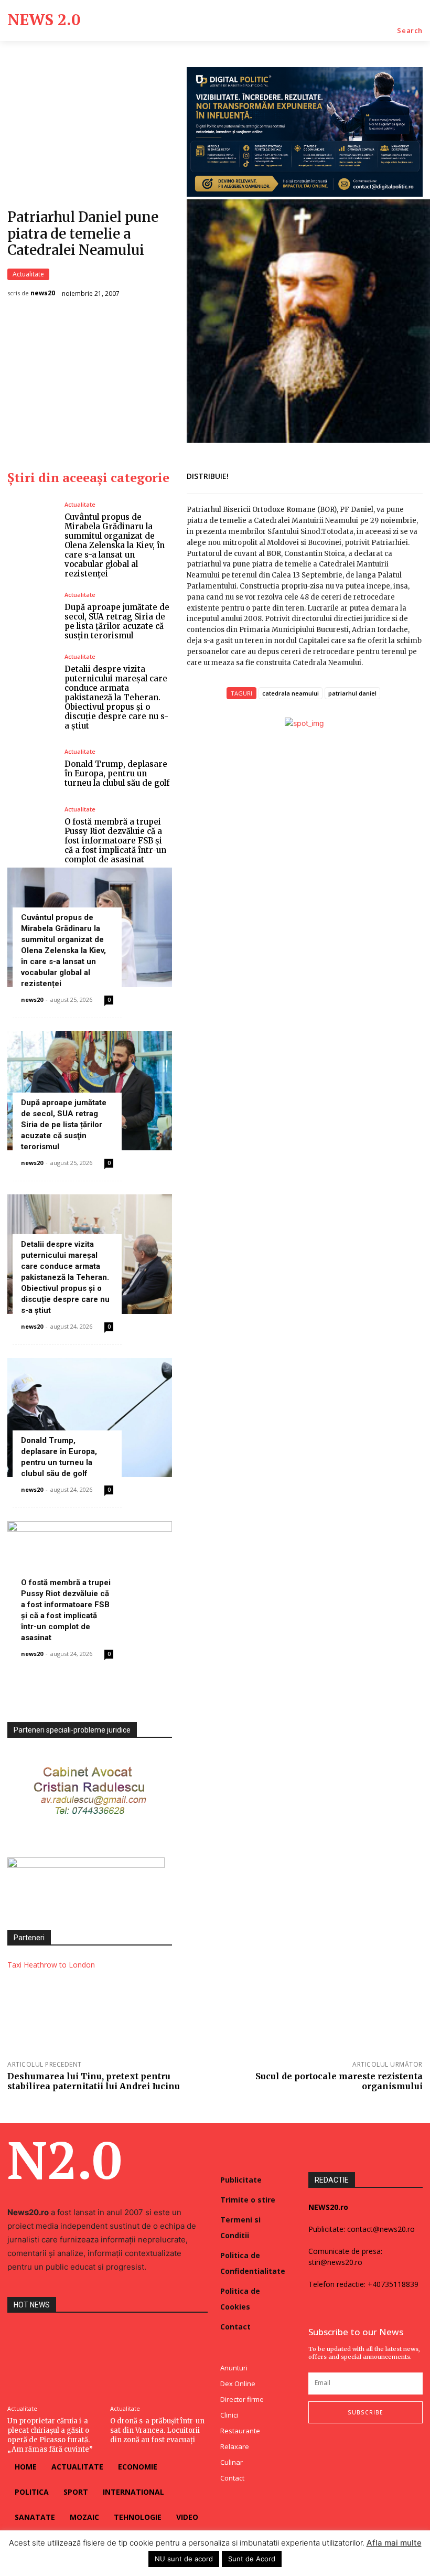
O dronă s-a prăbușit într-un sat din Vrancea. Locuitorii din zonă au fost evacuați (157, 2430)
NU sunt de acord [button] (184, 2559)
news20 (43, 293)
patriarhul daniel (352, 693)
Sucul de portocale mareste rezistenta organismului (339, 2081)
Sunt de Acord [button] (252, 2559)
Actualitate (28, 274)
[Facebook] (339, 474)
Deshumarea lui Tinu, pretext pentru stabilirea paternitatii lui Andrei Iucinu (94, 2081)
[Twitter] (363, 474)
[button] (410, 31)
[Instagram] (333, 2445)
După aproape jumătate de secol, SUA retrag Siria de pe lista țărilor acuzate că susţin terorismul (117, 621)
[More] (412, 474)
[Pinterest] (387, 474)
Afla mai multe (394, 2543)
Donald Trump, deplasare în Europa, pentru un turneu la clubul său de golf (117, 773)
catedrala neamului (291, 693)
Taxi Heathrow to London (51, 1965)
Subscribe (365, 2412)
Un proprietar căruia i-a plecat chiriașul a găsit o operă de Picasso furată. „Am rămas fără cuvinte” (50, 2435)
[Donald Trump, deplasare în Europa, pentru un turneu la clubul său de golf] (32, 768)
